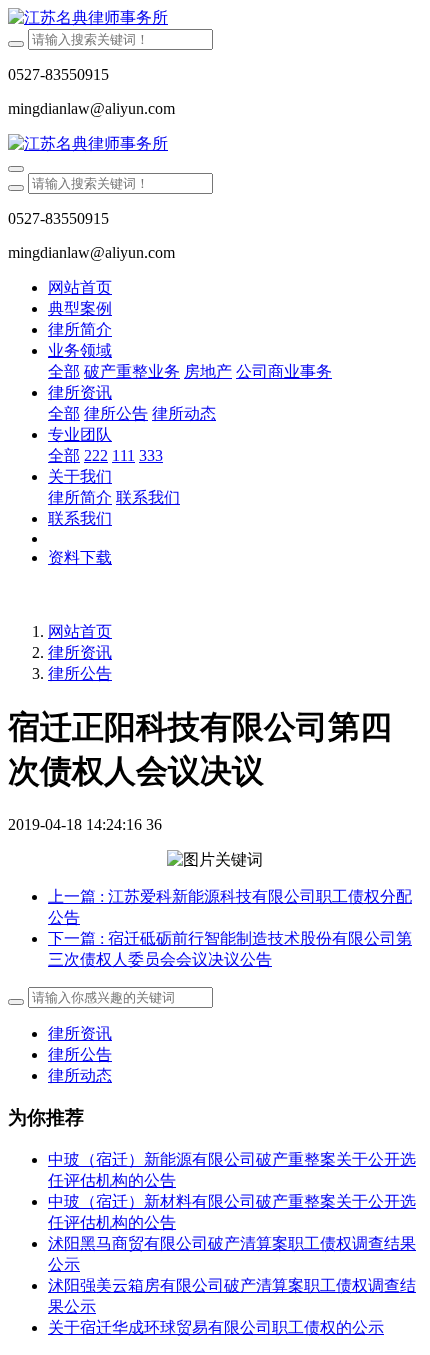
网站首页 (80, 287)
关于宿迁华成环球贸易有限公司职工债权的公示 (216, 1327)
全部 (64, 371)
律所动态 (80, 1075)
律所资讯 (80, 652)
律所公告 (80, 673)
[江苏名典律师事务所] (215, 18)
